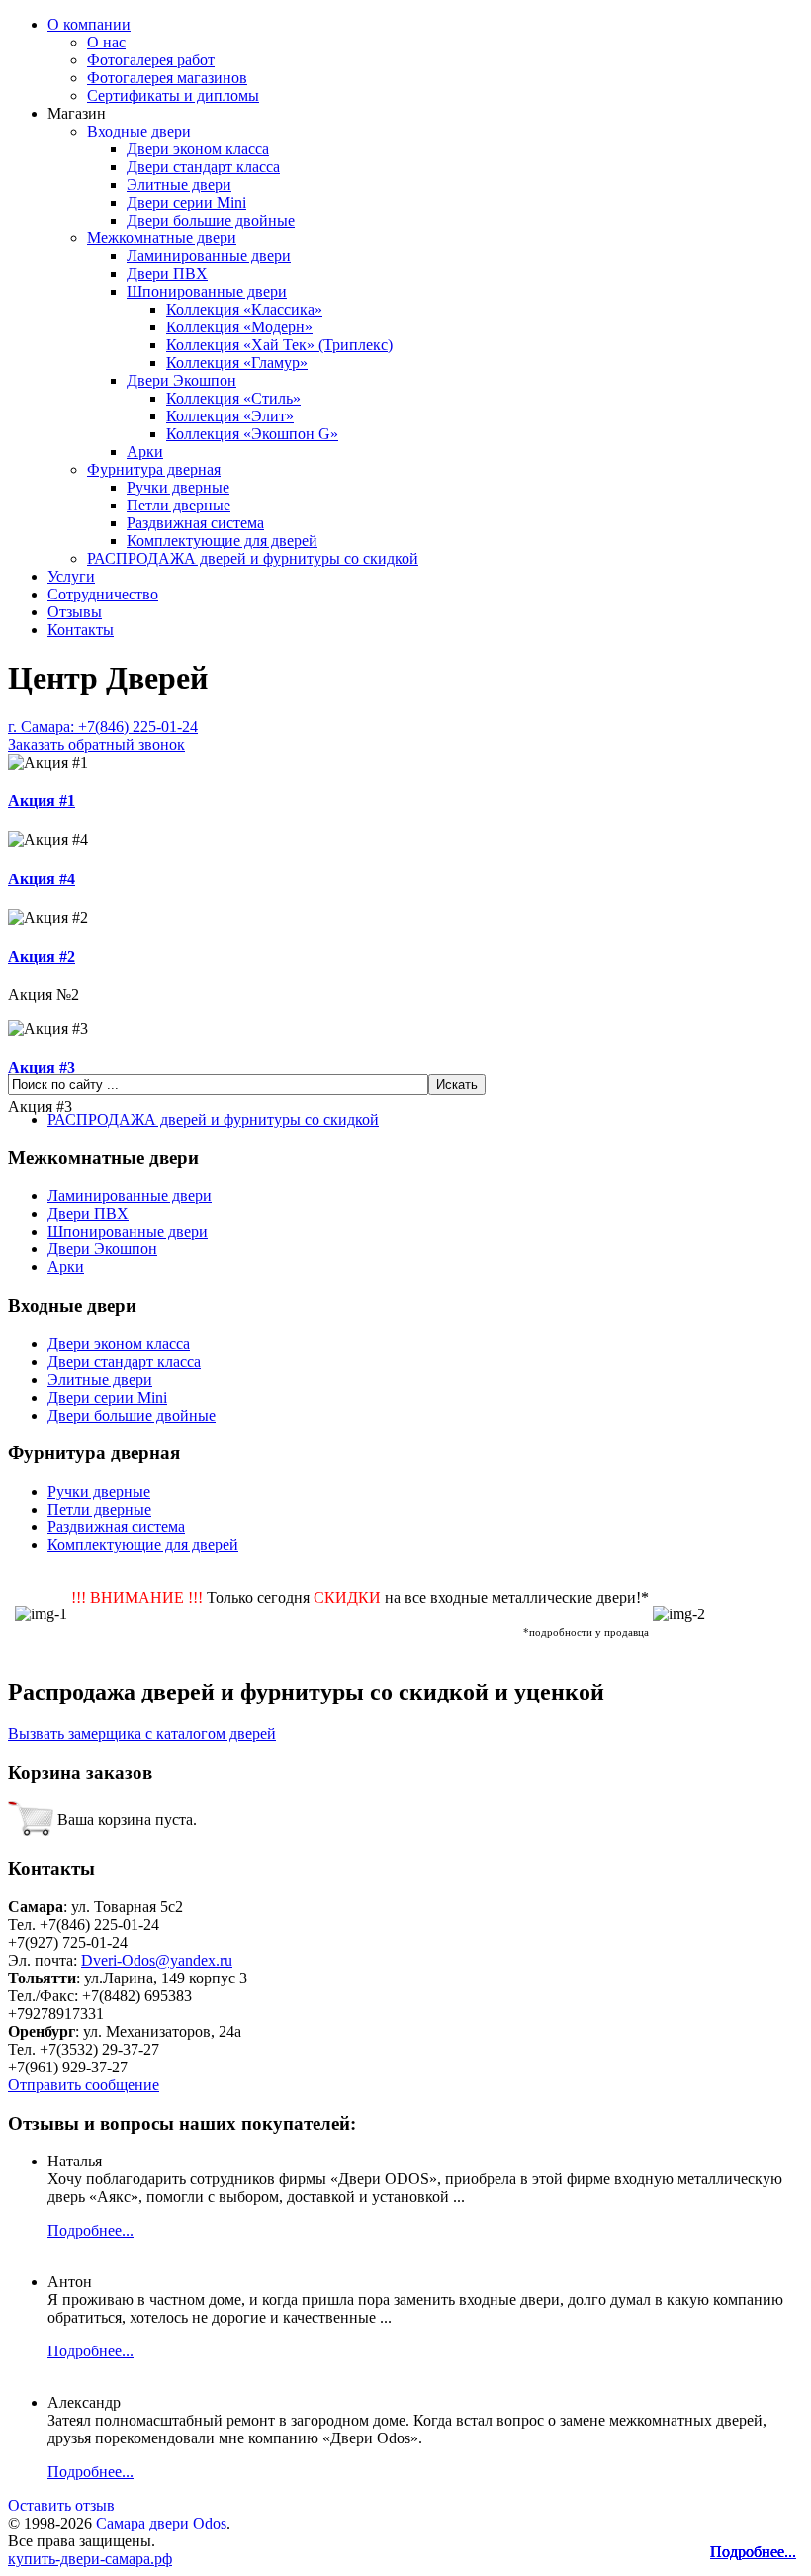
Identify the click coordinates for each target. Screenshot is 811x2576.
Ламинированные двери (209, 256)
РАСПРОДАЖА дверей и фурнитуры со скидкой (253, 558)
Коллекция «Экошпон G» (252, 434)
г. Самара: (103, 736)
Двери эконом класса (198, 149)
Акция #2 (42, 956)
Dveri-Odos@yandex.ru (157, 1960)
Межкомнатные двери (162, 238)
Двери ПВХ (167, 274)
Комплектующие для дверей (222, 541)
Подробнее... (753, 2552)
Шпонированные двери (207, 291)
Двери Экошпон (181, 380)
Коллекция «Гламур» (237, 363)
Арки (145, 452)
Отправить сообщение (84, 2085)
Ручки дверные (178, 487)
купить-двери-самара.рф (90, 2559)
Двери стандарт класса (203, 167)
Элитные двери (179, 184)
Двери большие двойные (211, 220)
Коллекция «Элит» (230, 416)
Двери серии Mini (186, 202)
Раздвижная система (195, 523)
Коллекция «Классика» (244, 309)
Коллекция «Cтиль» (233, 398)
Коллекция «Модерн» (239, 327)
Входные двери (139, 131)
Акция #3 (42, 1068)
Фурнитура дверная (154, 469)
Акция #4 (42, 879)
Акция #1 (42, 801)
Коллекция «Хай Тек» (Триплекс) (279, 345)
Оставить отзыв (61, 2505)
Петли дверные (179, 505)
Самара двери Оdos (161, 2523)
